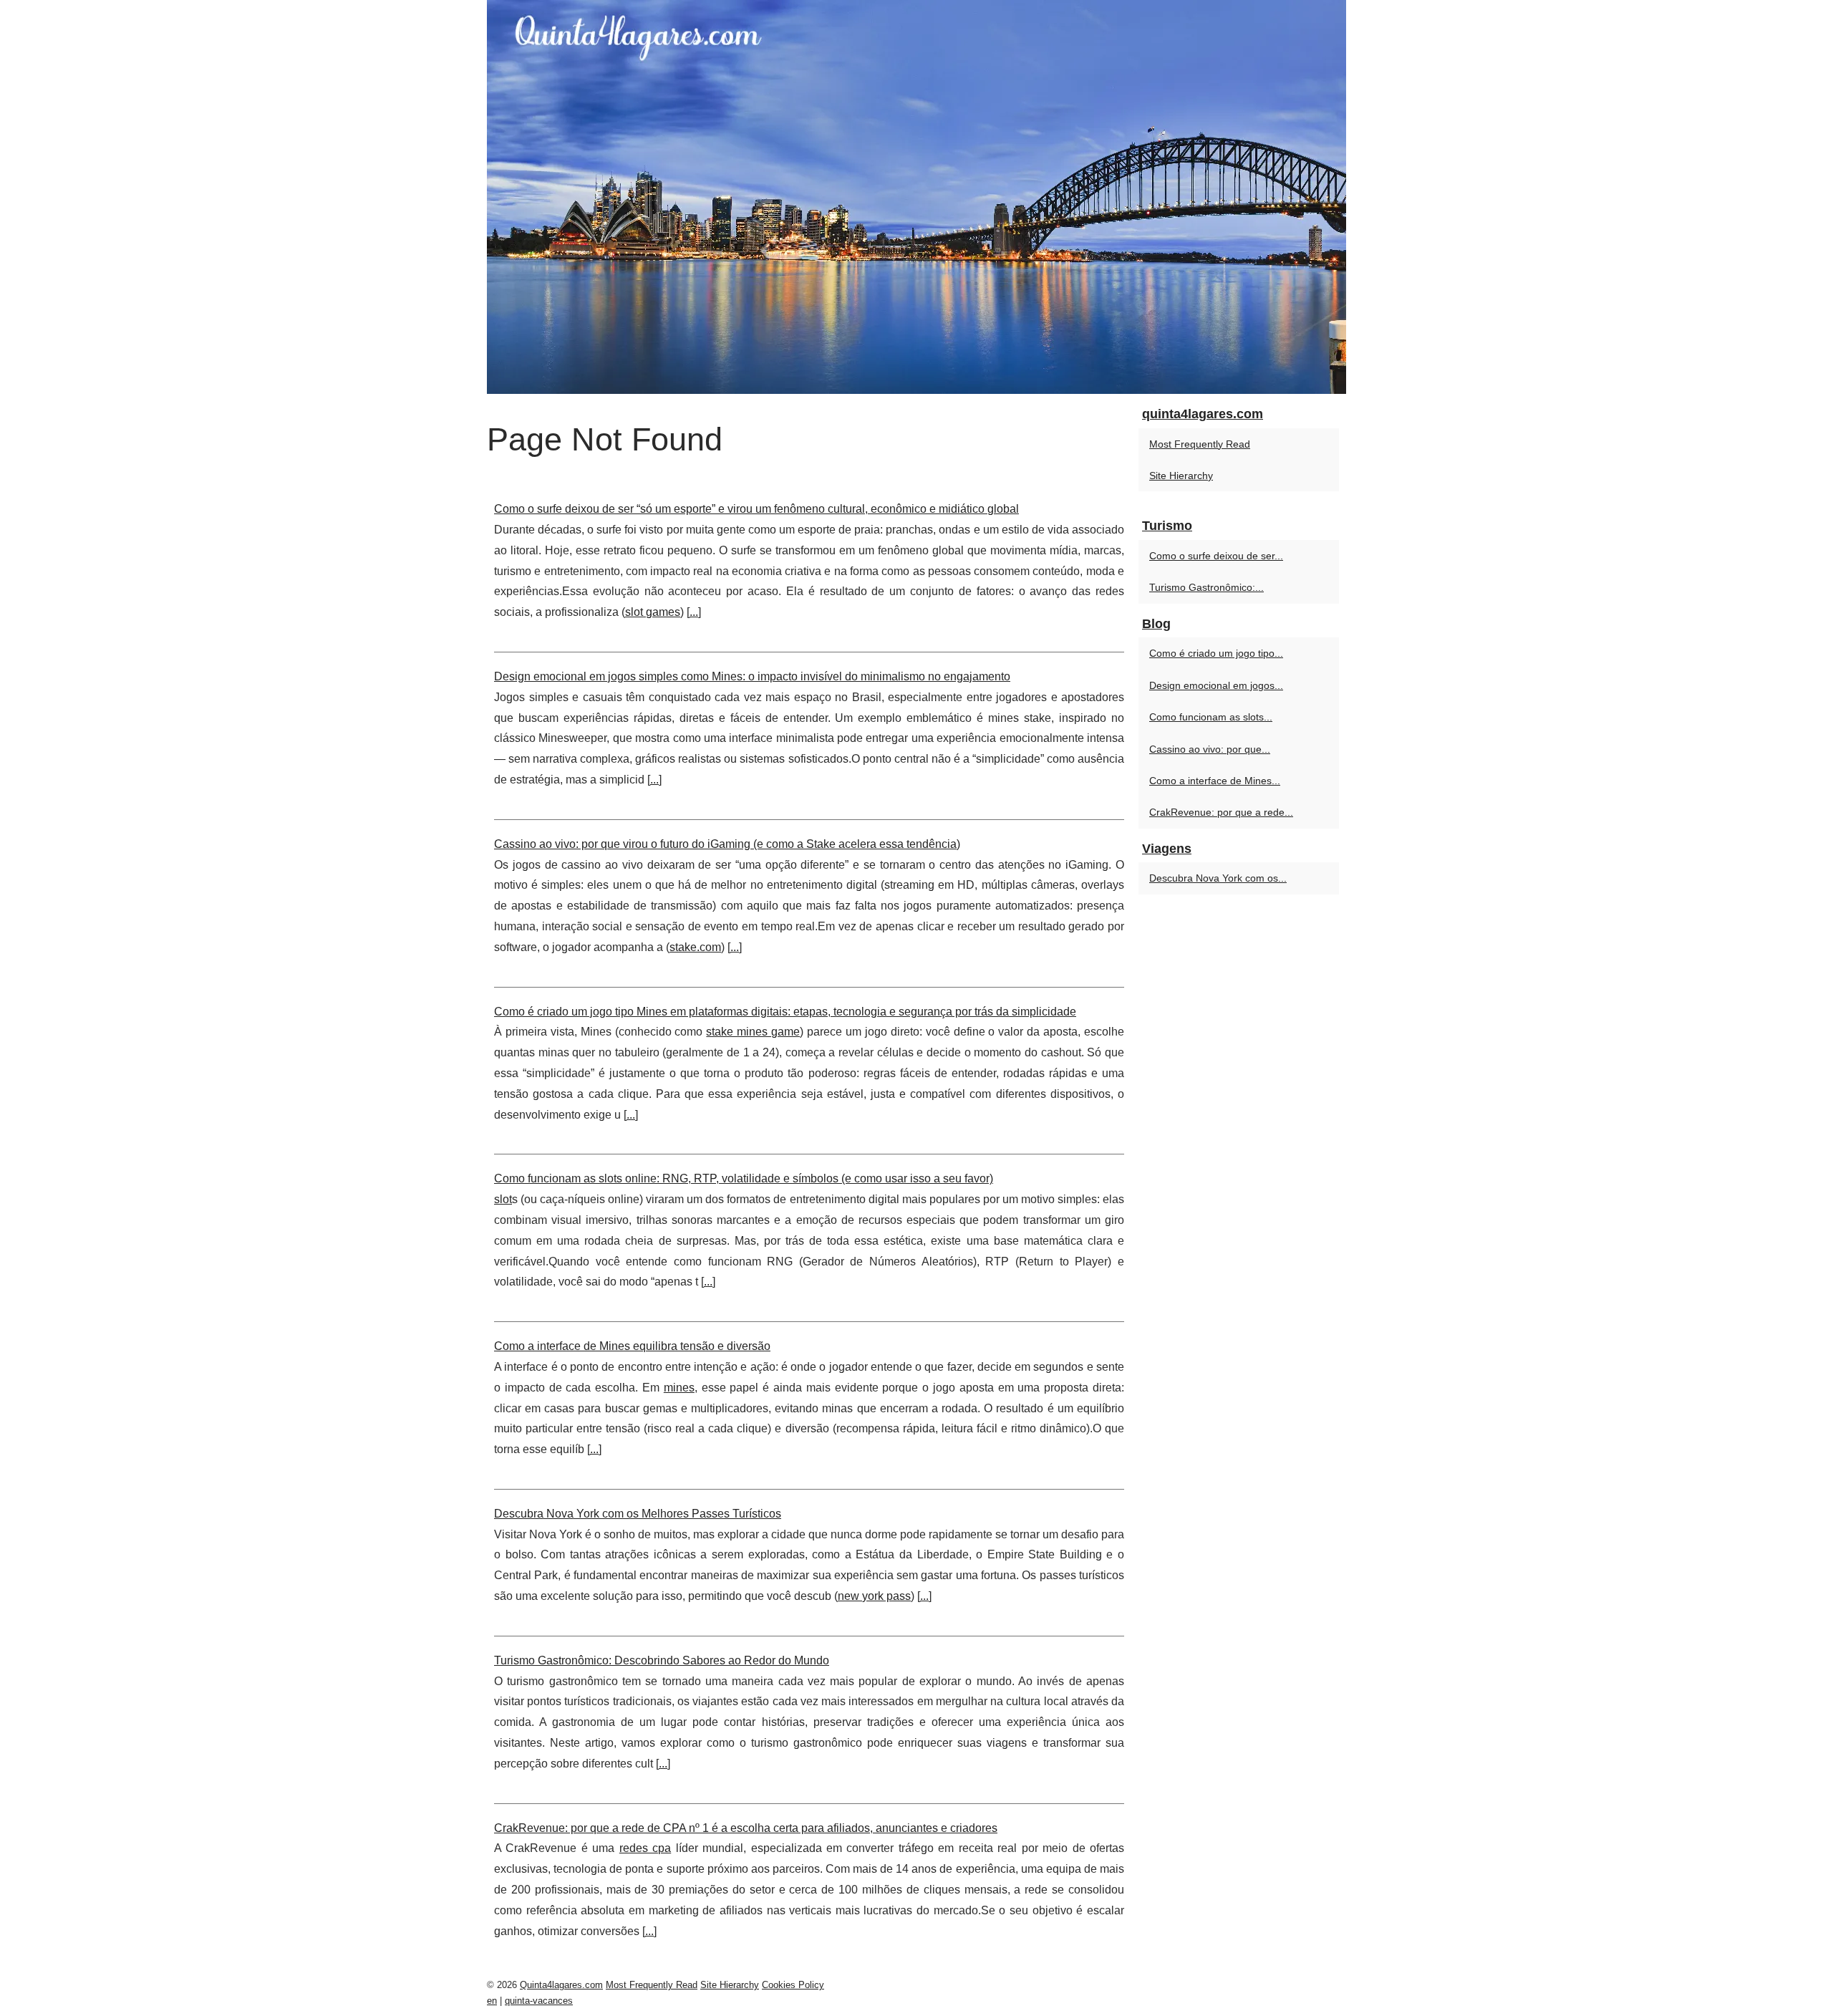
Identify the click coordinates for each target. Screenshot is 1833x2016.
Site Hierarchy (1181, 476)
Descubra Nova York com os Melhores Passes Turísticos (638, 1514)
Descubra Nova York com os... (1218, 878)
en (492, 2001)
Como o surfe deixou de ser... (1216, 556)
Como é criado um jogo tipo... (1216, 653)
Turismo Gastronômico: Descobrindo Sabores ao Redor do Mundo (662, 1660)
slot (503, 1199)
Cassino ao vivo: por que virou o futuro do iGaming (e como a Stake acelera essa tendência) (727, 844)
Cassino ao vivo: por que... (1210, 749)
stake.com (695, 947)
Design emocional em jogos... (1216, 685)
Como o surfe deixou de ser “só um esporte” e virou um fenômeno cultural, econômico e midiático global (756, 509)
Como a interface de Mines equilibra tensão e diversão (632, 1346)
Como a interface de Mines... (1215, 781)
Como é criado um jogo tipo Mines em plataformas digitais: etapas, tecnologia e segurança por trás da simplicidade (785, 1012)
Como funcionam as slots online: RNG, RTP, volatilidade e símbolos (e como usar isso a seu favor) (744, 1178)
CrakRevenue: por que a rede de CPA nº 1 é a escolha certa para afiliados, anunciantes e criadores (746, 1828)
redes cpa (645, 1848)
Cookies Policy (793, 1985)
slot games (653, 612)
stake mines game (753, 1032)
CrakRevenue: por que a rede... (1221, 812)
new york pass (874, 1596)
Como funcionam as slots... (1211, 717)
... (694, 612)
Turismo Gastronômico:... (1206, 587)
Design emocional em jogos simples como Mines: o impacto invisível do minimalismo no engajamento (752, 676)
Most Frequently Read (1200, 444)
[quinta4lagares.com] (916, 197)
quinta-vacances (539, 2001)
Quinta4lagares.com (561, 1985)
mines (679, 1388)
